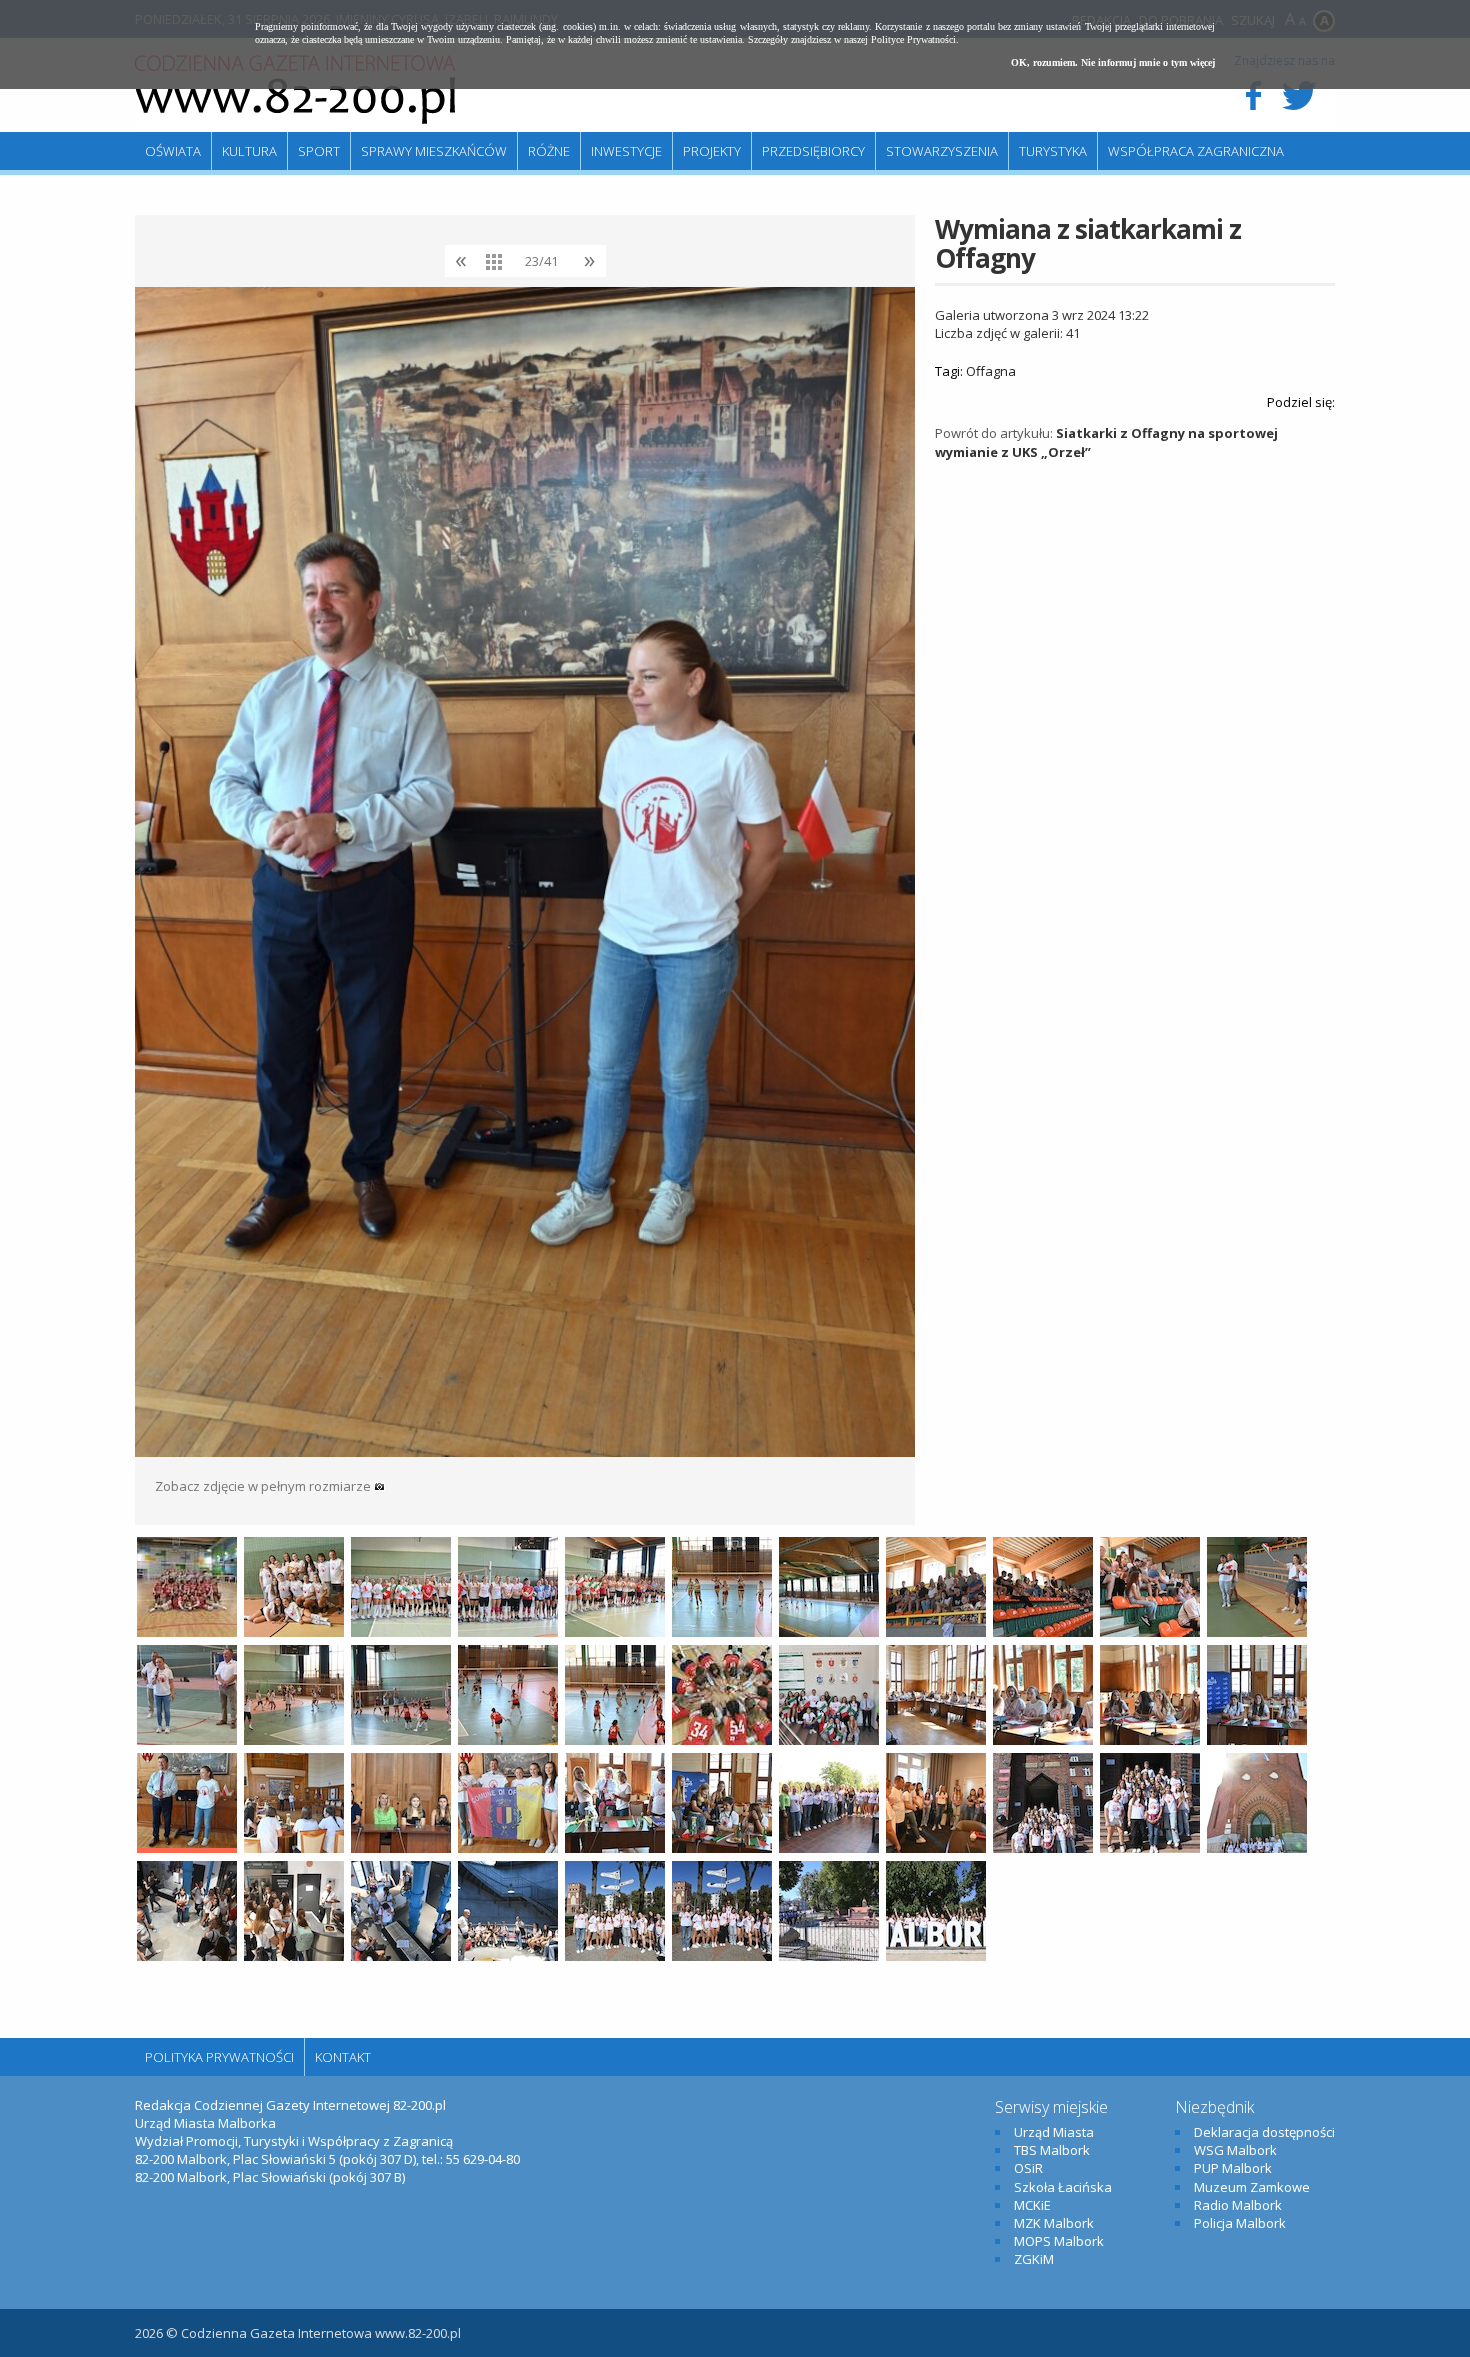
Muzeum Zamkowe (1252, 2187)
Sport (319, 151)
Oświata (173, 151)
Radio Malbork (1238, 2205)
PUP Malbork (1233, 2168)
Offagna (991, 371)
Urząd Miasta (1054, 2132)
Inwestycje (626, 151)
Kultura (249, 151)
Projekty (712, 151)
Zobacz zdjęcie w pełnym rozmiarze (264, 1486)
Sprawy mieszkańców (434, 151)
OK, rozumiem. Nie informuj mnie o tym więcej (1113, 62)
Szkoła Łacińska (1063, 2187)
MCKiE (1032, 2205)
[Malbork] (295, 90)
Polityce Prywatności (913, 39)
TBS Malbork (1052, 2150)
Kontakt (343, 2057)
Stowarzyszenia (942, 151)
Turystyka (1053, 151)
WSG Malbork (1235, 2150)
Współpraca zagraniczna (1196, 151)
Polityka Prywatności (219, 2057)
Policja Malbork (1240, 2223)
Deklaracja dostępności (1264, 2132)
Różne (549, 151)
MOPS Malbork (1059, 2241)
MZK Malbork (1054, 2223)
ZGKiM (1034, 2259)
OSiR (1028, 2168)
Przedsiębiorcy (813, 151)
